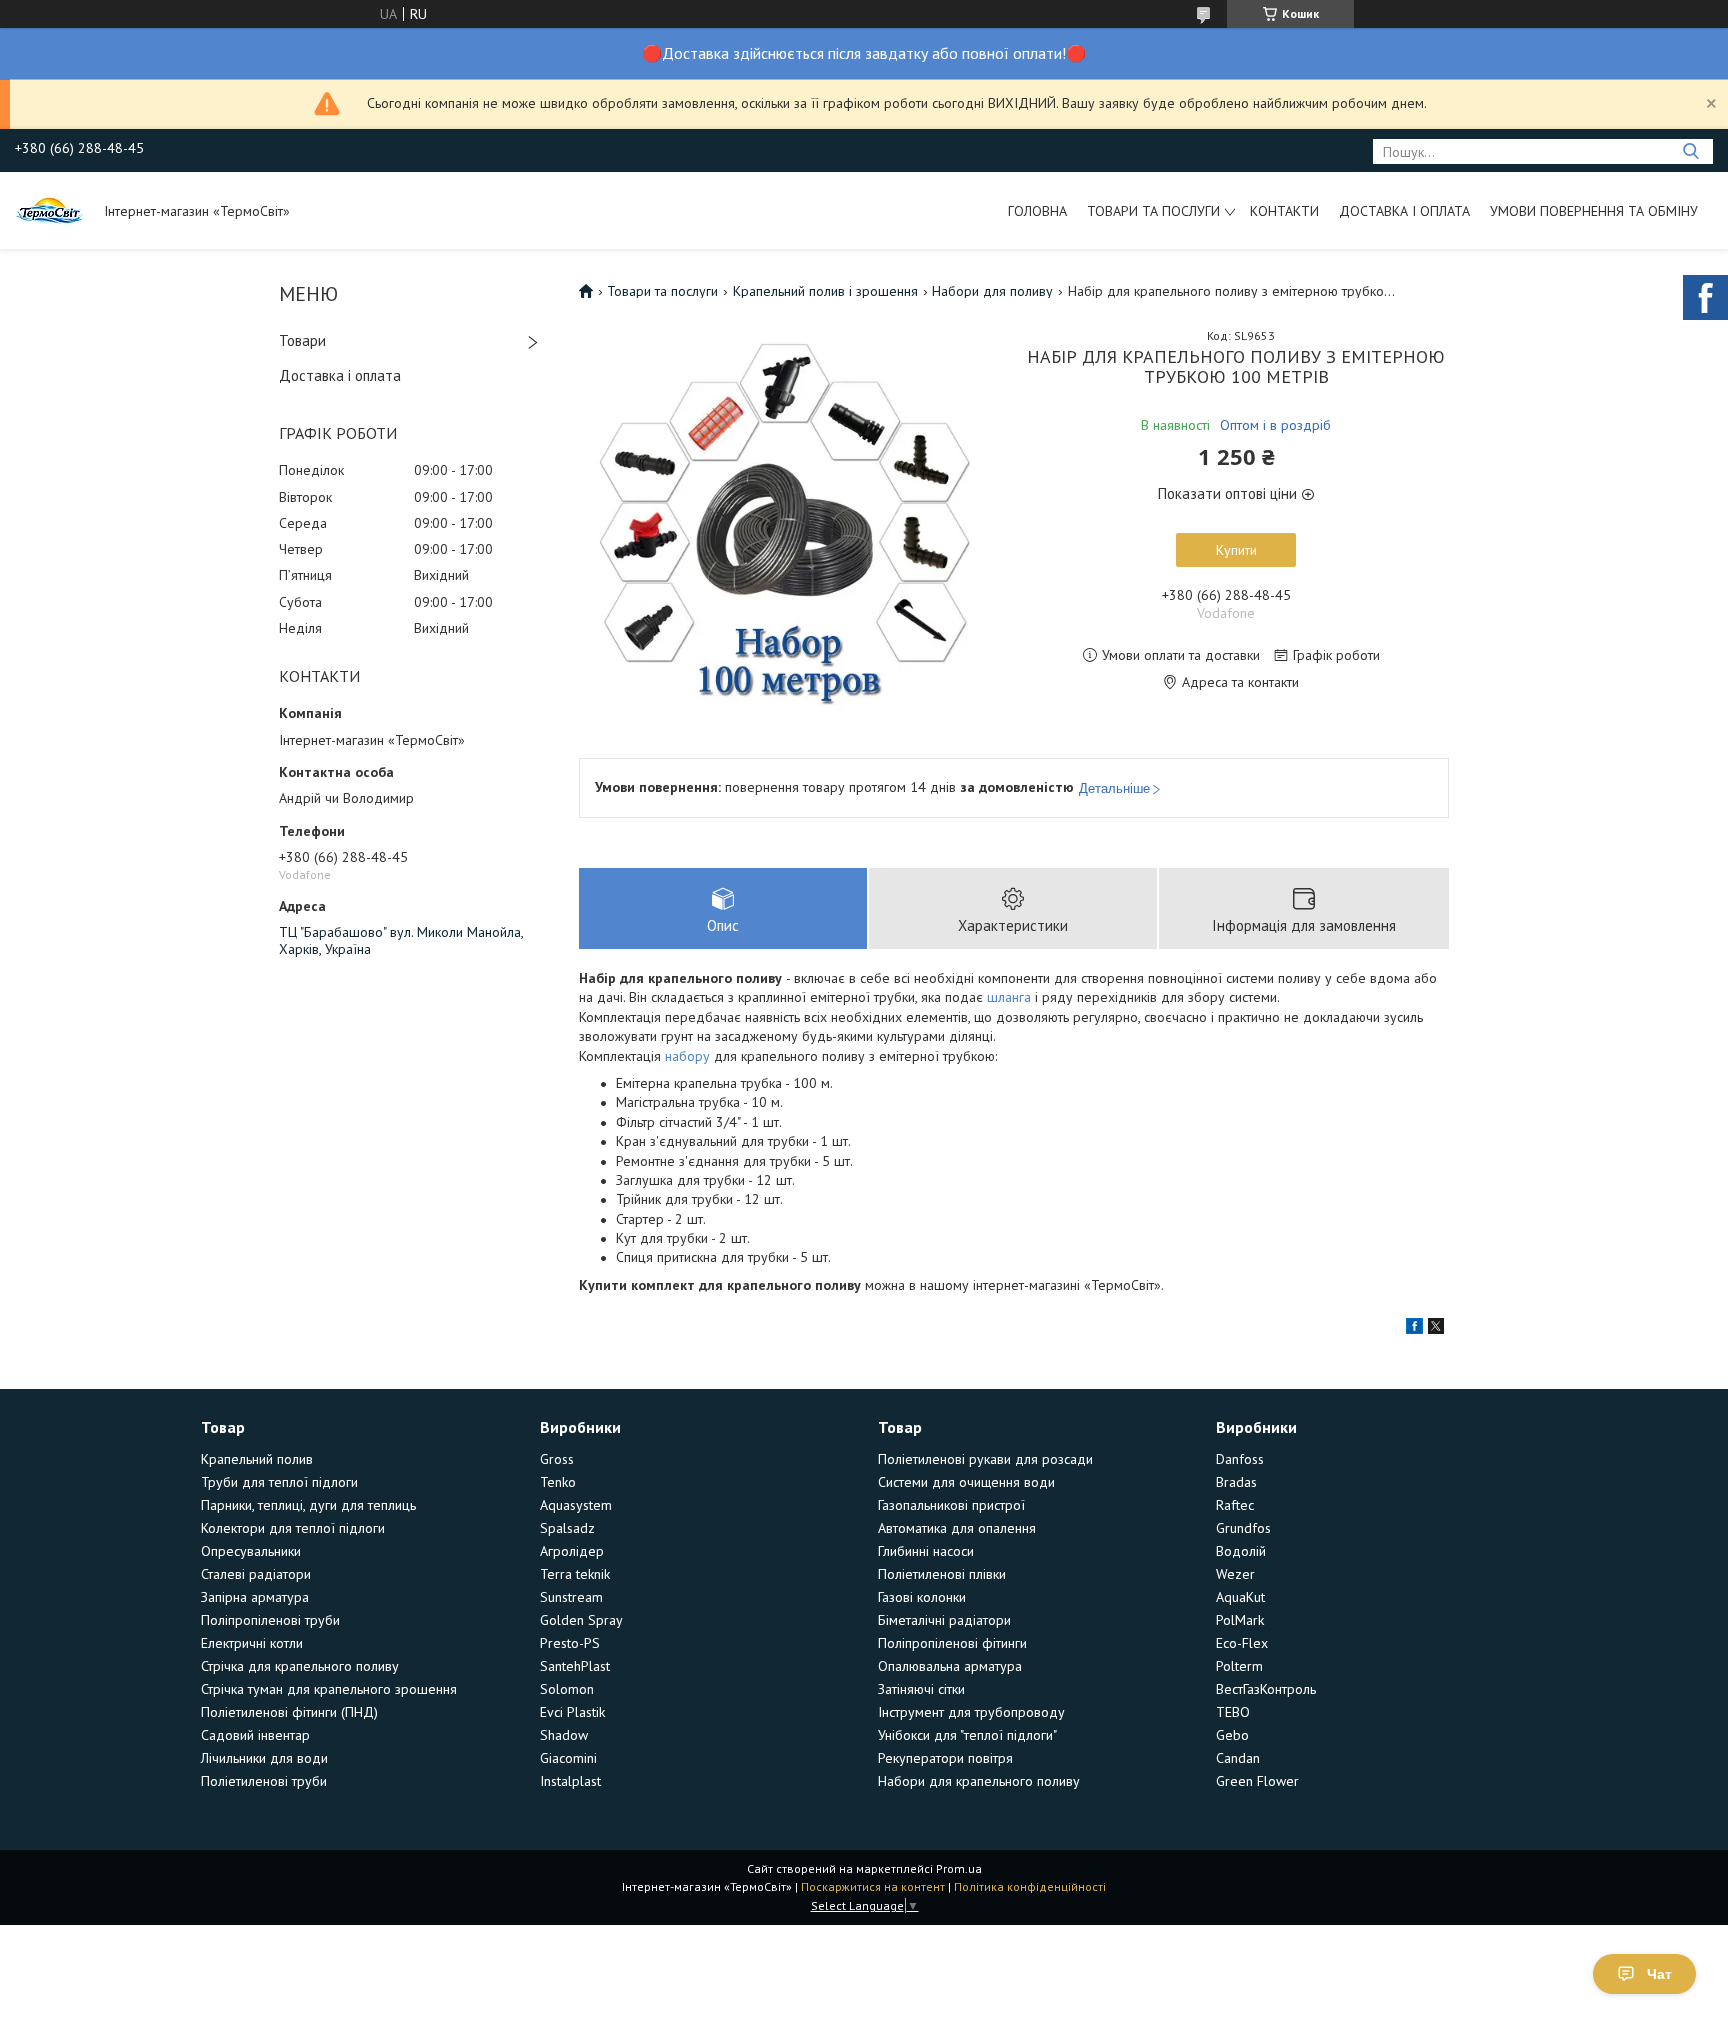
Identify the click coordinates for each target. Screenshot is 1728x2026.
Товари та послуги (1153, 211)
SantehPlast (575, 1666)
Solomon (567, 1689)
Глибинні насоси (926, 1551)
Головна (1037, 211)
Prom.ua (959, 1868)
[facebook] (1414, 1329)
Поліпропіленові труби (270, 1620)
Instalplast (570, 1781)
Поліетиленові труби (264, 1781)
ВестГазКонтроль (1266, 1689)
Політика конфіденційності (1030, 1886)
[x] (1436, 1329)
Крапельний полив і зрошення (825, 291)
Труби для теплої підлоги (279, 1482)
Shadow (564, 1735)
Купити (1236, 550)
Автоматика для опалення (957, 1528)
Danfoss (1240, 1459)
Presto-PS (570, 1643)
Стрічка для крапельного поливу (300, 1666)
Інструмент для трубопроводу (971, 1712)
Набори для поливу (992, 291)
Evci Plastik (572, 1712)
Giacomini (568, 1758)
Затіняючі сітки (921, 1689)
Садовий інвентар (255, 1735)
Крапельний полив (257, 1459)
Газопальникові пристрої (951, 1505)
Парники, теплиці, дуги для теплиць (308, 1505)
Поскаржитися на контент (873, 1886)
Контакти (1284, 211)
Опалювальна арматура (950, 1666)
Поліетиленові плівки (942, 1574)
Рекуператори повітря (945, 1758)
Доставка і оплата (1404, 211)
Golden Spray (581, 1620)
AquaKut (1240, 1597)
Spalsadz (567, 1528)
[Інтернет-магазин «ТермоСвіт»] (50, 210)
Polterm (1239, 1666)
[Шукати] (1690, 151)
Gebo (1232, 1735)
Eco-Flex (1242, 1643)
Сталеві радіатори (256, 1574)
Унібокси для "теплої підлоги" (967, 1735)
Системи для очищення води (966, 1482)
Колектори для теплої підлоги (293, 1528)
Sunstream (571, 1597)
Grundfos (1243, 1528)
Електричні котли (252, 1643)
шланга (1009, 997)
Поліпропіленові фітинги (952, 1643)
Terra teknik (575, 1574)
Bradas (1236, 1482)
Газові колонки (922, 1597)
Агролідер (572, 1551)
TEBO (1233, 1712)
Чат (1659, 1974)
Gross (557, 1459)
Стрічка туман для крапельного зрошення (329, 1689)
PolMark (1240, 1620)
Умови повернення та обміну (1594, 211)
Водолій (1241, 1551)
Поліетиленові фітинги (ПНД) (289, 1712)
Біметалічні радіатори (944, 1620)
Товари (302, 340)
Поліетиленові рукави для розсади (985, 1459)
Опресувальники (251, 1551)
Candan (1238, 1758)
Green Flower (1257, 1781)
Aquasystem (576, 1505)
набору (687, 1056)
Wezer (1235, 1574)
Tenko (558, 1482)
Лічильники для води (264, 1758)
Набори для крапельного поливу (979, 1781)
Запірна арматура (255, 1597)
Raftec (1235, 1505)
